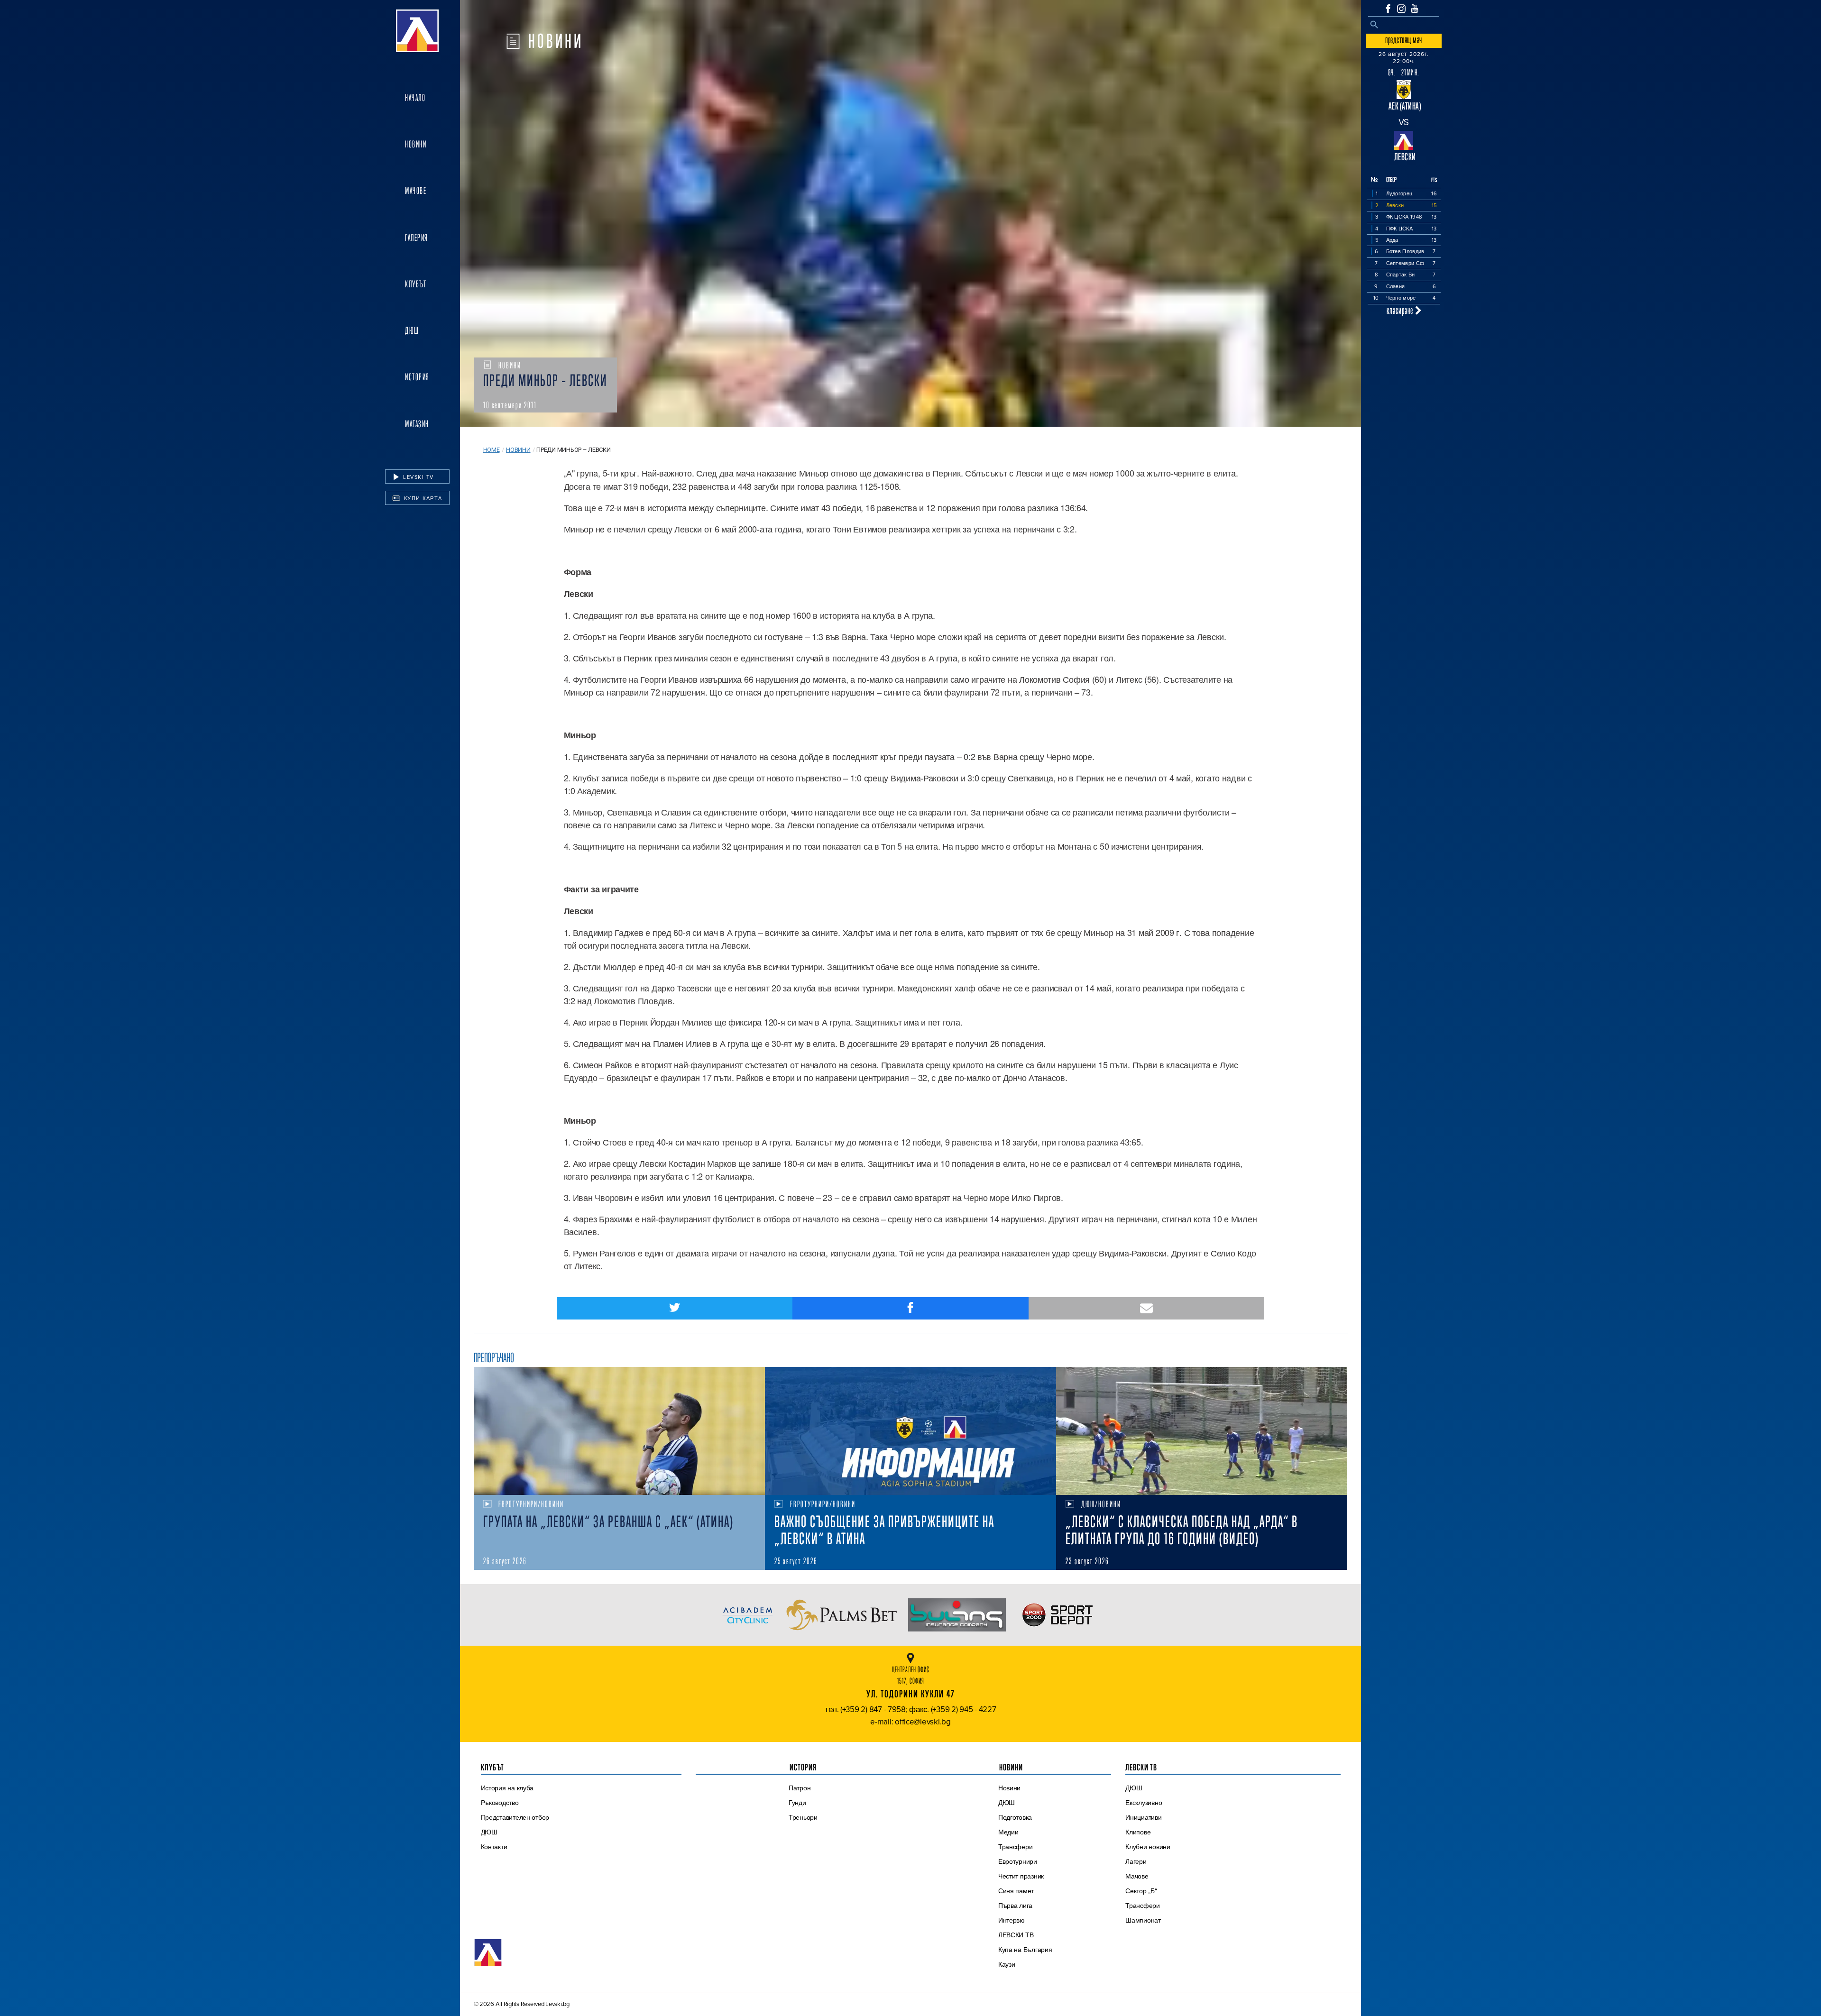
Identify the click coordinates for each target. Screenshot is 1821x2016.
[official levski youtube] (1415, 9)
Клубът (416, 284)
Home (492, 450)
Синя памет (1016, 1891)
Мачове (416, 191)
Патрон (800, 1788)
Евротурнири (1018, 1861)
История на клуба (507, 1788)
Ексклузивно (1144, 1803)
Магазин (417, 424)
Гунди (797, 1803)
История (417, 377)
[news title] (619, 1431)
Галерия (417, 238)
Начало (415, 98)
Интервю (1012, 1920)
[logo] (417, 31)
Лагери (1136, 1861)
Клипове (1138, 1832)
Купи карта (422, 498)
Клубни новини (1148, 1847)
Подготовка (1015, 1817)
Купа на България (1025, 1950)
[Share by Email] (1147, 1308)
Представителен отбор (515, 1817)
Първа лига (1015, 1906)
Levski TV (418, 477)
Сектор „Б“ (1141, 1891)
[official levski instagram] (1401, 9)
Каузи (1007, 1964)
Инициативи (1143, 1817)
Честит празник (1021, 1876)
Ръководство (500, 1803)
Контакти (494, 1847)
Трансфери (1016, 1847)
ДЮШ (412, 330)
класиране (1401, 310)
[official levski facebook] (1388, 9)
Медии (1008, 1832)
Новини (416, 144)
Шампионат (1143, 1920)
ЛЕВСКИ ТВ (1016, 1935)
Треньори (803, 1817)
